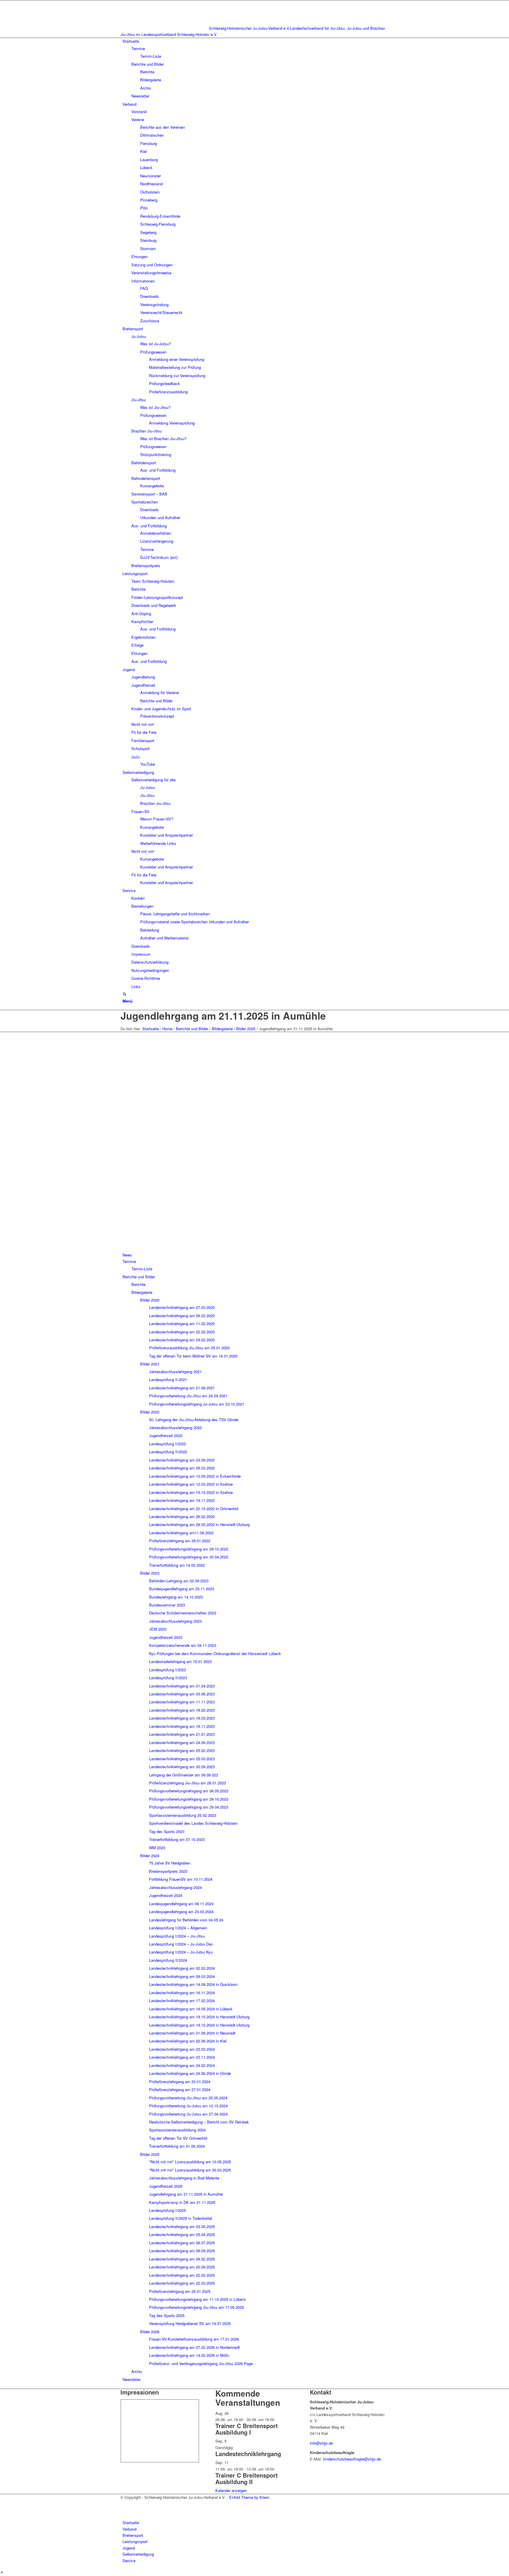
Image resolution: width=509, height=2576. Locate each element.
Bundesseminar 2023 (167, 1605)
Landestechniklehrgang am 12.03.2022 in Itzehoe (191, 1484)
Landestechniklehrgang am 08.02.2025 (182, 2259)
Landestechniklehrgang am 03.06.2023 (182, 1694)
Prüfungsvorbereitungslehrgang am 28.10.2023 (189, 1799)
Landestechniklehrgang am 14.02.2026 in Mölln (189, 2355)
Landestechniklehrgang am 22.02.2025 (182, 2275)
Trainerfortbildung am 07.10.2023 (177, 1839)
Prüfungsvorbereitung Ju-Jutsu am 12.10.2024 (188, 2106)
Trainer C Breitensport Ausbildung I (247, 2429)
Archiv (137, 2371)
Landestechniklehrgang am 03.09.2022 (182, 1460)
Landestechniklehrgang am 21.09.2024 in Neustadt (192, 2033)
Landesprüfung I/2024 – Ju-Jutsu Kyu (181, 1952)
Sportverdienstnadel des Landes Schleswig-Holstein (193, 1823)
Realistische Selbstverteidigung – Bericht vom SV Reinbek (199, 2122)
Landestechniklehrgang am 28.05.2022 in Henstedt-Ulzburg (199, 1524)
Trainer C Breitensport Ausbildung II (247, 2478)
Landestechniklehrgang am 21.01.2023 (182, 1734)
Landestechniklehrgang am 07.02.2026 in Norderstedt (194, 2347)
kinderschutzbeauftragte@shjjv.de (352, 2459)
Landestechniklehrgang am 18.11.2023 (182, 1726)
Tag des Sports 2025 (167, 2315)
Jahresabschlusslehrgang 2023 (175, 1621)
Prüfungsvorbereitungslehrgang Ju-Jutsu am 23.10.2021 (197, 1404)
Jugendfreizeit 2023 (166, 1637)
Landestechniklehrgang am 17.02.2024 (182, 2000)
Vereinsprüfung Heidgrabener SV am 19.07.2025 (190, 2323)
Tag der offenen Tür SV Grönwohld (178, 2138)
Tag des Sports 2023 (167, 1831)
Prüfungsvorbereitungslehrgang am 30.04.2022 (189, 1557)
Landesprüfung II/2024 (168, 1960)
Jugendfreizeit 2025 (166, 2186)
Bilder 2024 (150, 1856)
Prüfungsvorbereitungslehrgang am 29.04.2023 (189, 1807)
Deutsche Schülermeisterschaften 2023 (183, 1613)
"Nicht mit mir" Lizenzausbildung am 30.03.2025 (190, 2170)
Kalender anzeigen (231, 2490)
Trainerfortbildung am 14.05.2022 (177, 1565)
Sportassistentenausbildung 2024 (177, 2130)
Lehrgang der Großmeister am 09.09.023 (184, 1775)
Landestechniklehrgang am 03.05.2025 (182, 2226)
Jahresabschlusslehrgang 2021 (175, 1372)
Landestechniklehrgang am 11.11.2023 (182, 1702)
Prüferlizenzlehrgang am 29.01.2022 (180, 1541)
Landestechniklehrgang (248, 2454)
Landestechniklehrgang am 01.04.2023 (182, 1686)
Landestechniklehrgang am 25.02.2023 (182, 1750)
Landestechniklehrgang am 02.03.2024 (182, 1968)
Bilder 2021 (150, 1364)
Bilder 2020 (150, 1300)
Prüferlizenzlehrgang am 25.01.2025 (180, 2291)
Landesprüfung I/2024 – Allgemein (178, 1928)
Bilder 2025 (150, 2154)
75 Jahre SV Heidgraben (170, 1863)
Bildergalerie (142, 1292)
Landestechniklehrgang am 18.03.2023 (182, 1718)
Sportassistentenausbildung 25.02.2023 (183, 1815)
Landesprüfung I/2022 (167, 1444)
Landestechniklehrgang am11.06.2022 (181, 1533)
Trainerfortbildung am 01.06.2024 (177, 2146)
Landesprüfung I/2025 (167, 2210)
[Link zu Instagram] (124, 2510)
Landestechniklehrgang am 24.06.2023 (182, 1742)
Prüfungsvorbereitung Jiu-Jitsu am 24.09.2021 (188, 1396)
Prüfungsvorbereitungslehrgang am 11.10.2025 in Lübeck (198, 2299)
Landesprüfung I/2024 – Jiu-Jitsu (177, 1936)
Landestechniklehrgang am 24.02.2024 (182, 2065)
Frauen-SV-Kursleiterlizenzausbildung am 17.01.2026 (194, 2339)
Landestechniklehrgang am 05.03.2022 (182, 1468)
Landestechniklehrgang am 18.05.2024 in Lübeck (191, 2009)
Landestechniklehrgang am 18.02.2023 (182, 1710)
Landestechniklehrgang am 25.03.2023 (182, 1759)
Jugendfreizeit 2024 (166, 1895)
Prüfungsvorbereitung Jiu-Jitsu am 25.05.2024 (188, 2098)
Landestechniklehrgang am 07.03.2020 (182, 1307)
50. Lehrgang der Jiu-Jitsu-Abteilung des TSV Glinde (194, 1420)
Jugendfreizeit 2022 (166, 1435)
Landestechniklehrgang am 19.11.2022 (182, 1500)
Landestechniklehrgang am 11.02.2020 (182, 1323)
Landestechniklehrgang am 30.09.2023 (182, 1767)
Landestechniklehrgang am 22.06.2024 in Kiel (188, 2041)
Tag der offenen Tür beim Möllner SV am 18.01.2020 (193, 1356)
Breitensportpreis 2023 (168, 1871)
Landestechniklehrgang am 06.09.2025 (182, 2251)
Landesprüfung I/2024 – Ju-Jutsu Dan (181, 1944)
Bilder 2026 (150, 2332)
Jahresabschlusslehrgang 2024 (175, 1887)
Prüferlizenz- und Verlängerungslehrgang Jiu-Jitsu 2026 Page (201, 2363)
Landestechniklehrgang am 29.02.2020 (182, 1340)
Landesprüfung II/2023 (168, 1678)
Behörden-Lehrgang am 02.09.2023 (179, 1581)
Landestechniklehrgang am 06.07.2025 (182, 2243)
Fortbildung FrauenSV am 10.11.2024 (181, 1879)
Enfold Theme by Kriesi (249, 2497)
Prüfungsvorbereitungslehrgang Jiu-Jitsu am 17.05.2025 (196, 2307)
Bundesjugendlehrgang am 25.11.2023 (182, 1589)
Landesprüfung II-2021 (168, 1379)
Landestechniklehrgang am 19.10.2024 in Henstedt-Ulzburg (199, 2017)
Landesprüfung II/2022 (168, 1452)
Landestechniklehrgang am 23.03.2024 (182, 2049)
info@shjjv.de (321, 2443)
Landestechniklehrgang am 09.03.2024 (182, 1976)
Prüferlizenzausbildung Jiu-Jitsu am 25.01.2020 (189, 1348)
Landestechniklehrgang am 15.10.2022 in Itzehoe (191, 1492)
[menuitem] (256, 69)
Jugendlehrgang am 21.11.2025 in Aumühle (223, 1015)
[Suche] (124, 994)
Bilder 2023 (150, 1573)
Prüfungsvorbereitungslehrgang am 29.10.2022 (189, 1549)
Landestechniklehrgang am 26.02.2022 (182, 1516)
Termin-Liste (142, 1269)
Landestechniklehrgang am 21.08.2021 (182, 1388)
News (127, 1255)
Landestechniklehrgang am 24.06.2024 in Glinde (190, 2073)
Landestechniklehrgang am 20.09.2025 (182, 2267)
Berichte (138, 1284)
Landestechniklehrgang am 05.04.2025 (182, 2234)
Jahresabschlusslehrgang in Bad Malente (184, 2178)
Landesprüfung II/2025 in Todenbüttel (181, 2218)
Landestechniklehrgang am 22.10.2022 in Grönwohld (194, 1509)
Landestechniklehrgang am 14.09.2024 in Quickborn (193, 1984)
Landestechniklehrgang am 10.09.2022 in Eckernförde (195, 1476)
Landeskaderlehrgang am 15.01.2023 (180, 1661)
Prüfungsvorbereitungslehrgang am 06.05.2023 (189, 1791)
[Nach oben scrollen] (2, 2573)
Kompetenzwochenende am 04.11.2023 (183, 1645)
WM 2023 (157, 1848)
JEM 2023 (158, 1629)
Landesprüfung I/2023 (167, 1670)
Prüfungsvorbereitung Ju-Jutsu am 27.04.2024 (188, 2114)
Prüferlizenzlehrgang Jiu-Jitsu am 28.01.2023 (187, 1783)
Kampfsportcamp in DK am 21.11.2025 (182, 2202)
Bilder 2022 (150, 1412)
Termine (129, 1261)
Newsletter (132, 2379)
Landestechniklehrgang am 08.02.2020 (182, 1316)
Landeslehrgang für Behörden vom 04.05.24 (186, 1920)
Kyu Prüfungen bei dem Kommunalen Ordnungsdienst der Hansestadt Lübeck (215, 1653)
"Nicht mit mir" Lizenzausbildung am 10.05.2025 (190, 2162)
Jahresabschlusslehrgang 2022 (175, 1427)
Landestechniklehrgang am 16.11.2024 (182, 1993)
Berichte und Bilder (139, 1277)
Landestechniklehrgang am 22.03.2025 (182, 2283)
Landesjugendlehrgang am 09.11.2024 (181, 1904)
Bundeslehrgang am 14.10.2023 (176, 1597)
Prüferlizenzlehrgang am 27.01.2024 (180, 2089)
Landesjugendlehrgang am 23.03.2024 (181, 1912)
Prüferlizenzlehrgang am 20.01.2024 (180, 2082)
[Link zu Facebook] (124, 2503)
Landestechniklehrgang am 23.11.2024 (182, 2057)
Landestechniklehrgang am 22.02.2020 (182, 1332)
